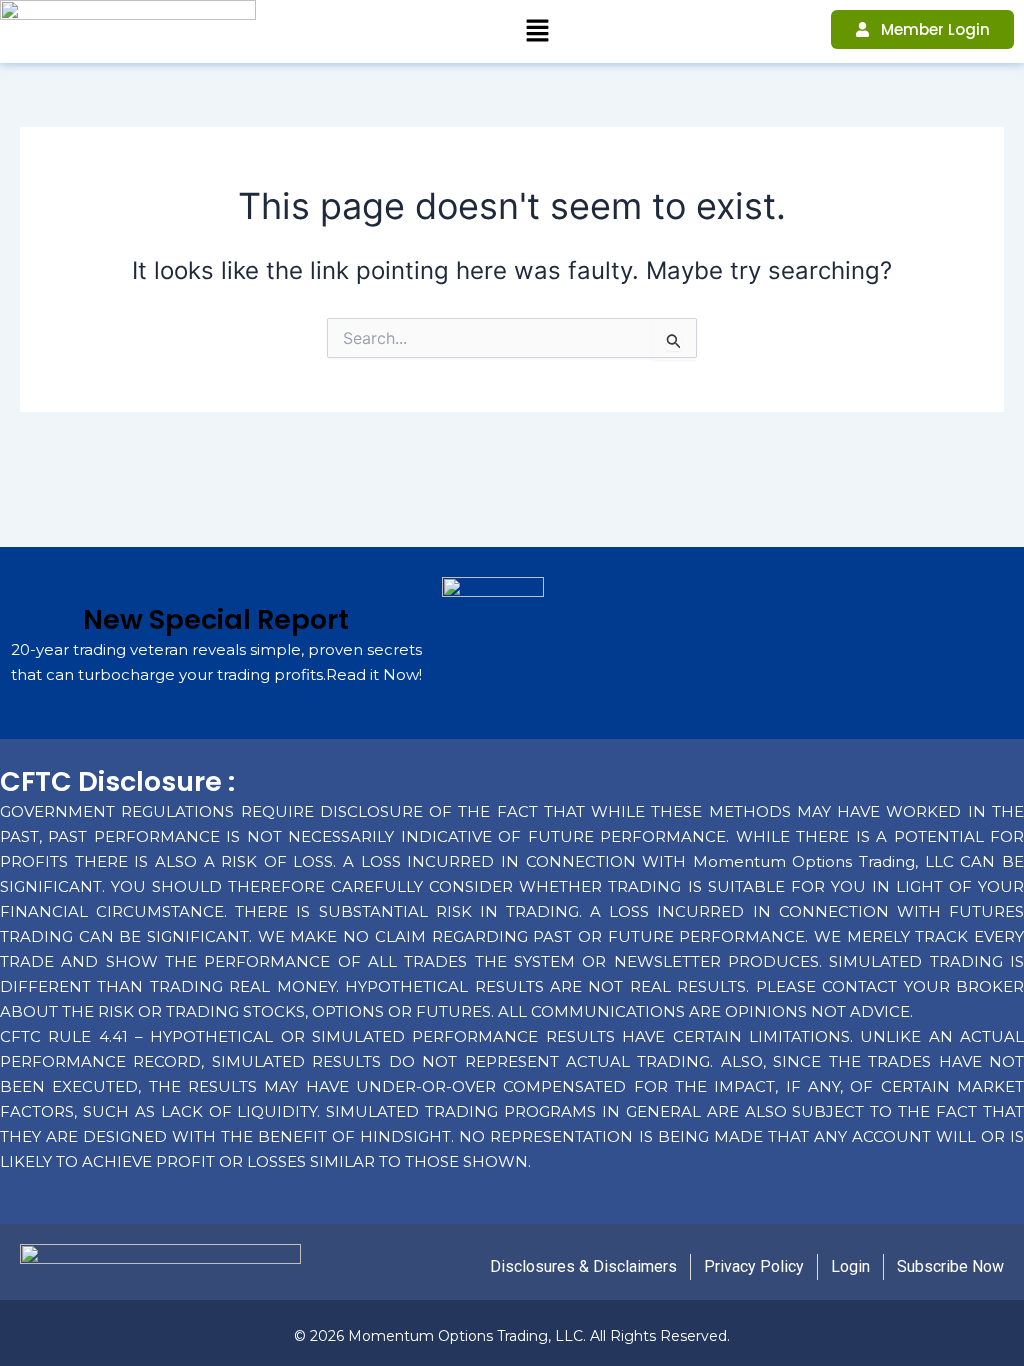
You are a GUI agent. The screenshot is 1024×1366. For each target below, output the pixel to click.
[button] (537, 31)
